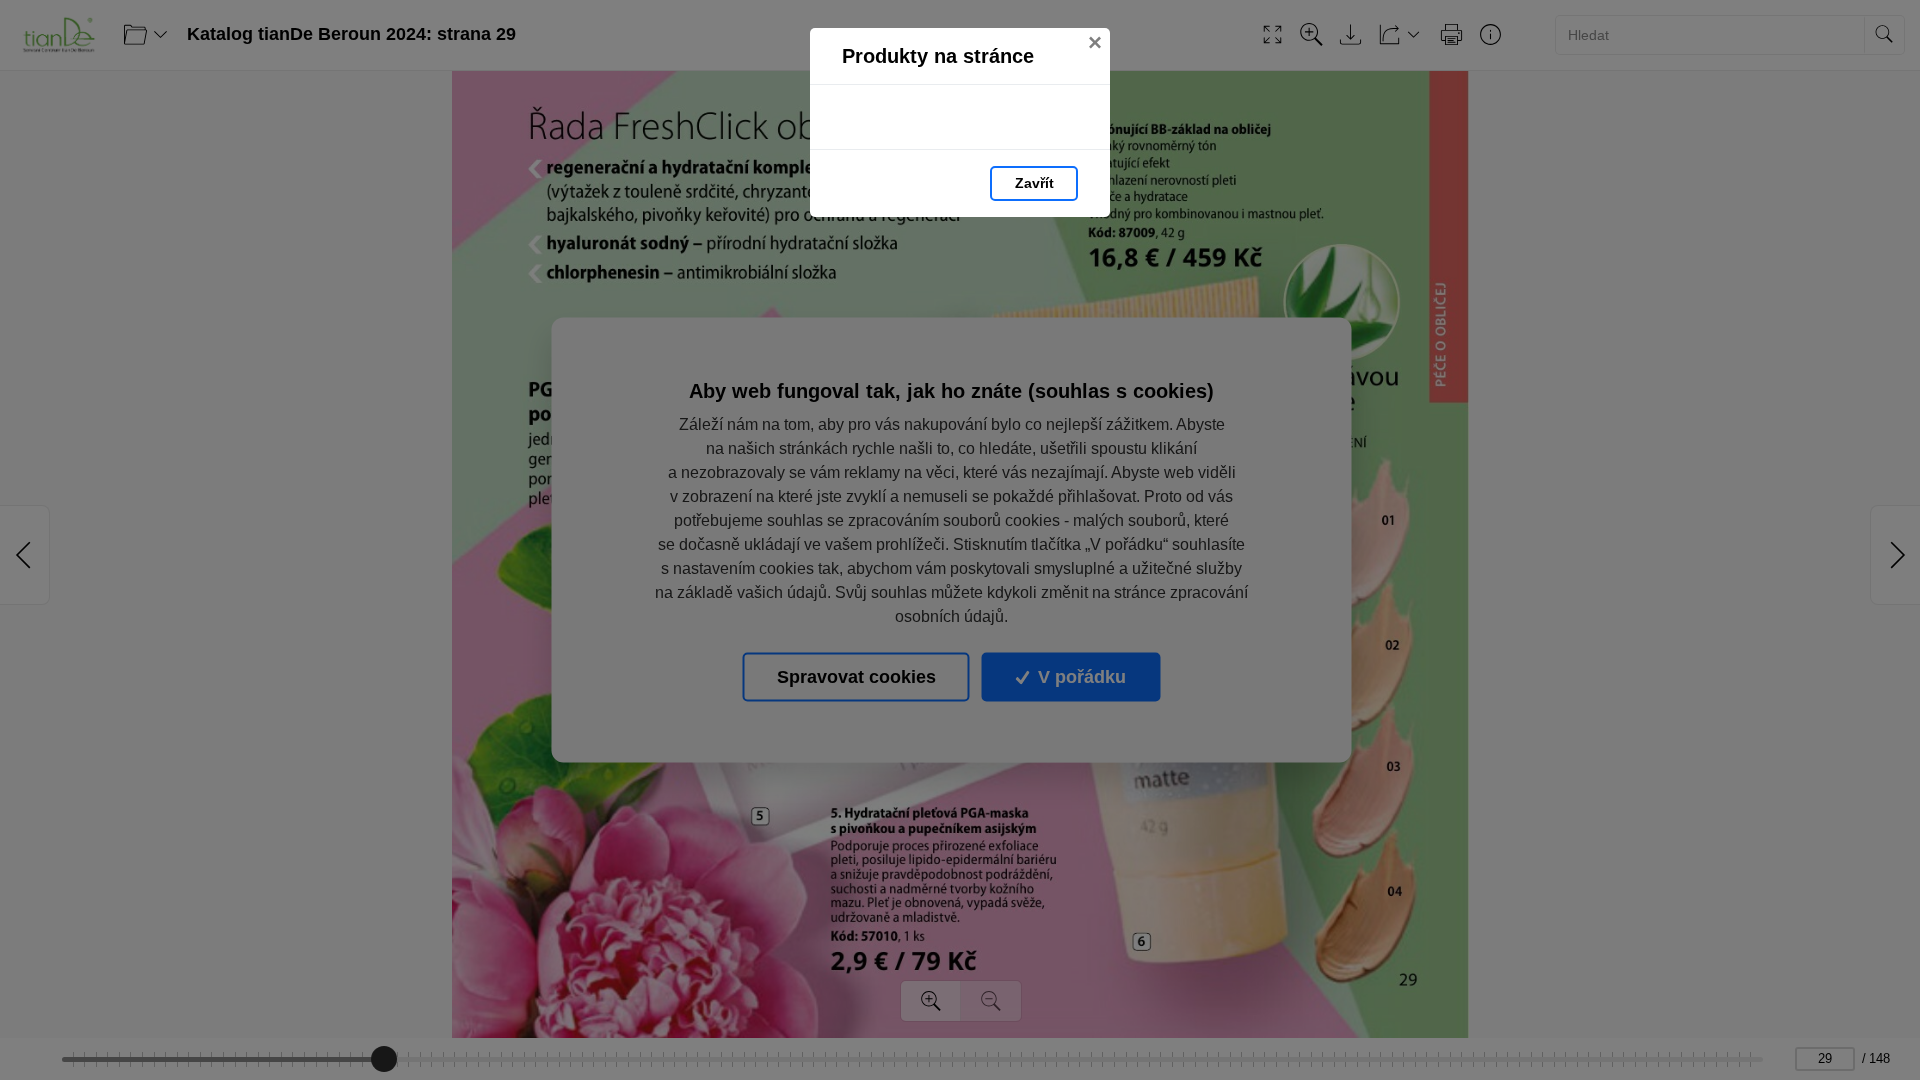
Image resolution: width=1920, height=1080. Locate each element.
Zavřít (1034, 183)
